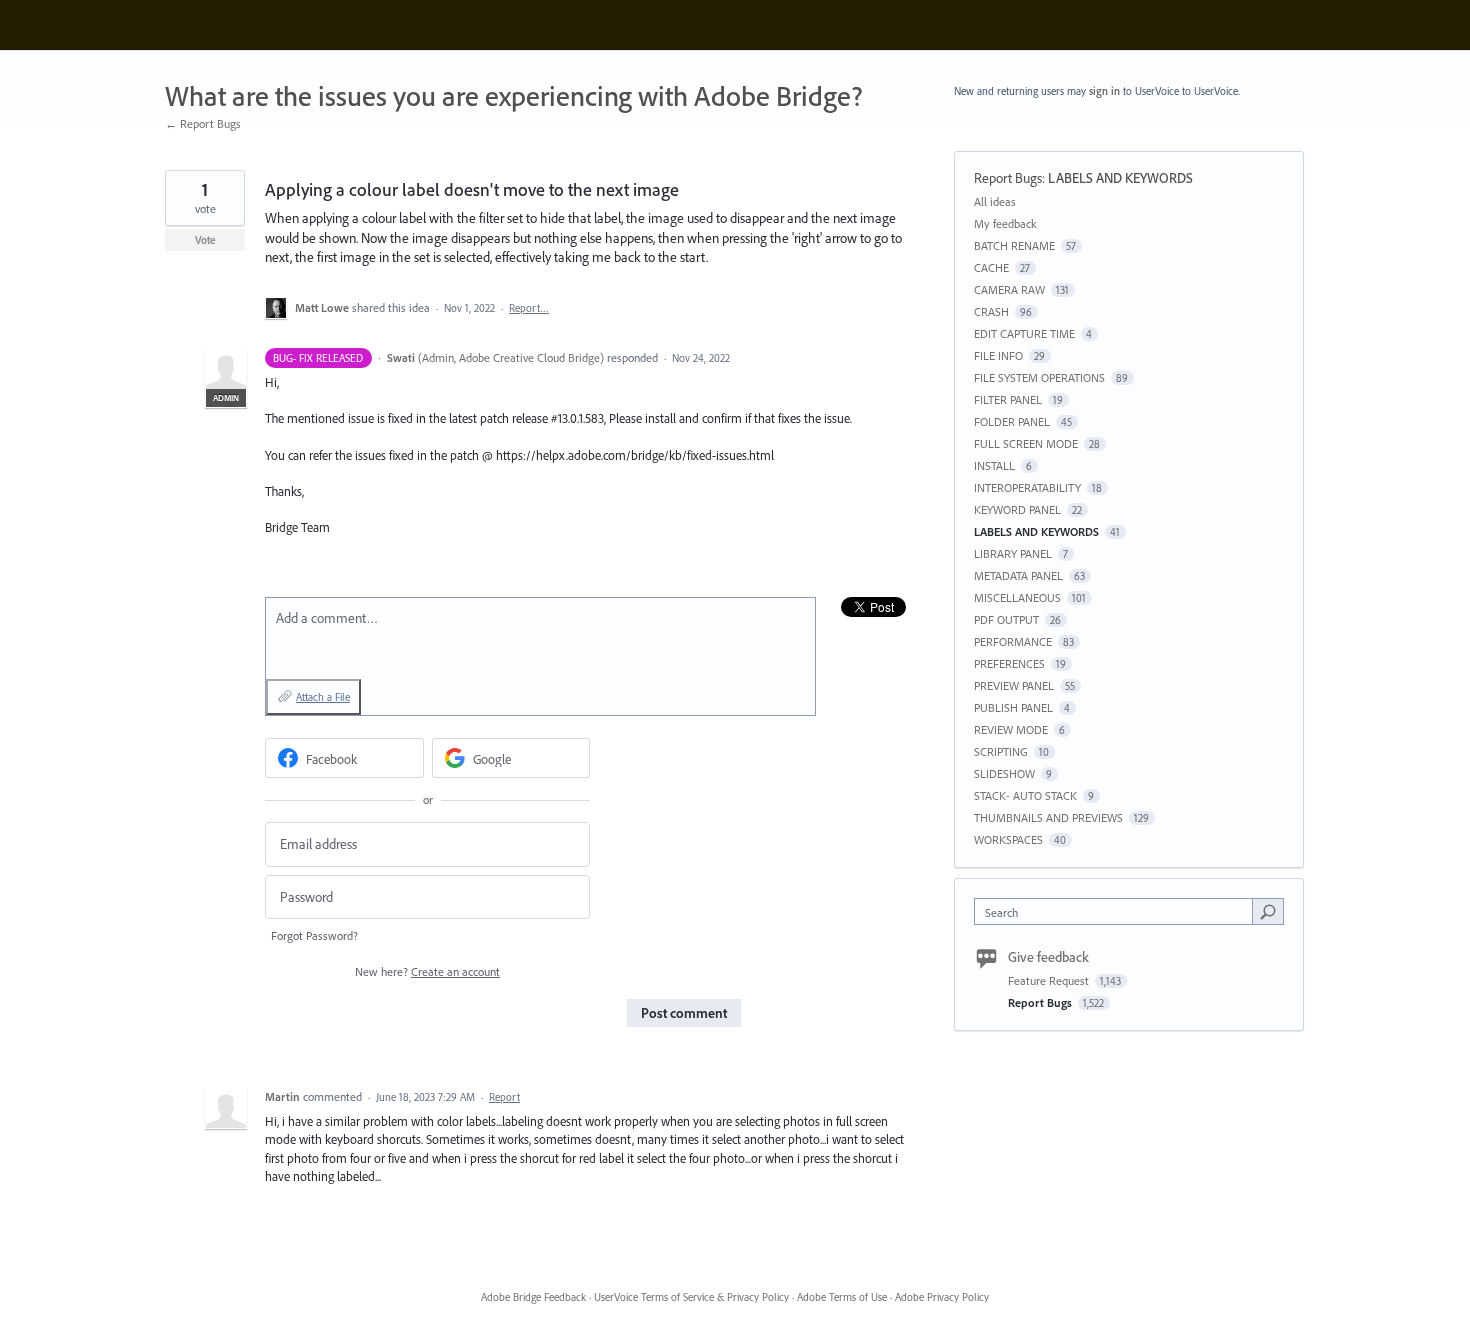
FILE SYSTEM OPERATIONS (1039, 377)
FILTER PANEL (1008, 399)
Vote (205, 240)
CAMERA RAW (1009, 289)
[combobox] (1118, 911)
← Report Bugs (203, 123)
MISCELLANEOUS (1017, 597)
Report (504, 1097)
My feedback (1005, 223)
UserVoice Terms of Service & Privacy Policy (691, 1297)
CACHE (991, 267)
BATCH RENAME (1014, 245)
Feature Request (1050, 980)
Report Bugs (1008, 178)
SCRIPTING (1001, 751)
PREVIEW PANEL (1014, 685)
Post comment (684, 1013)
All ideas (995, 201)
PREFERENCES (1009, 663)
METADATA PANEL (1018, 575)
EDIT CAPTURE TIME (1024, 333)
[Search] (1268, 911)
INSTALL (994, 465)
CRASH (991, 311)
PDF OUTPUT (1006, 619)
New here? (427, 971)
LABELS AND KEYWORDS (1120, 178)
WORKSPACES (1008, 839)
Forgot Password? (314, 935)
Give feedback (1048, 957)
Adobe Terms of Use (842, 1297)
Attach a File (323, 697)
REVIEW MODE (1011, 729)
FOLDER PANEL (1012, 421)
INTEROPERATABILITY (1027, 487)
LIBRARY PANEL (1013, 553)
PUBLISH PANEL (1013, 707)
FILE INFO (998, 355)
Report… (529, 308)
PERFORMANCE (1013, 641)
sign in (1104, 91)
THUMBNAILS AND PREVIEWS (1048, 817)
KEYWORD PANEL (1017, 509)
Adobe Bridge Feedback (533, 1297)
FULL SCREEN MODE (1026, 443)
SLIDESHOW (1004, 773)
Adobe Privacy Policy (942, 1297)
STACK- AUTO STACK (1025, 795)
